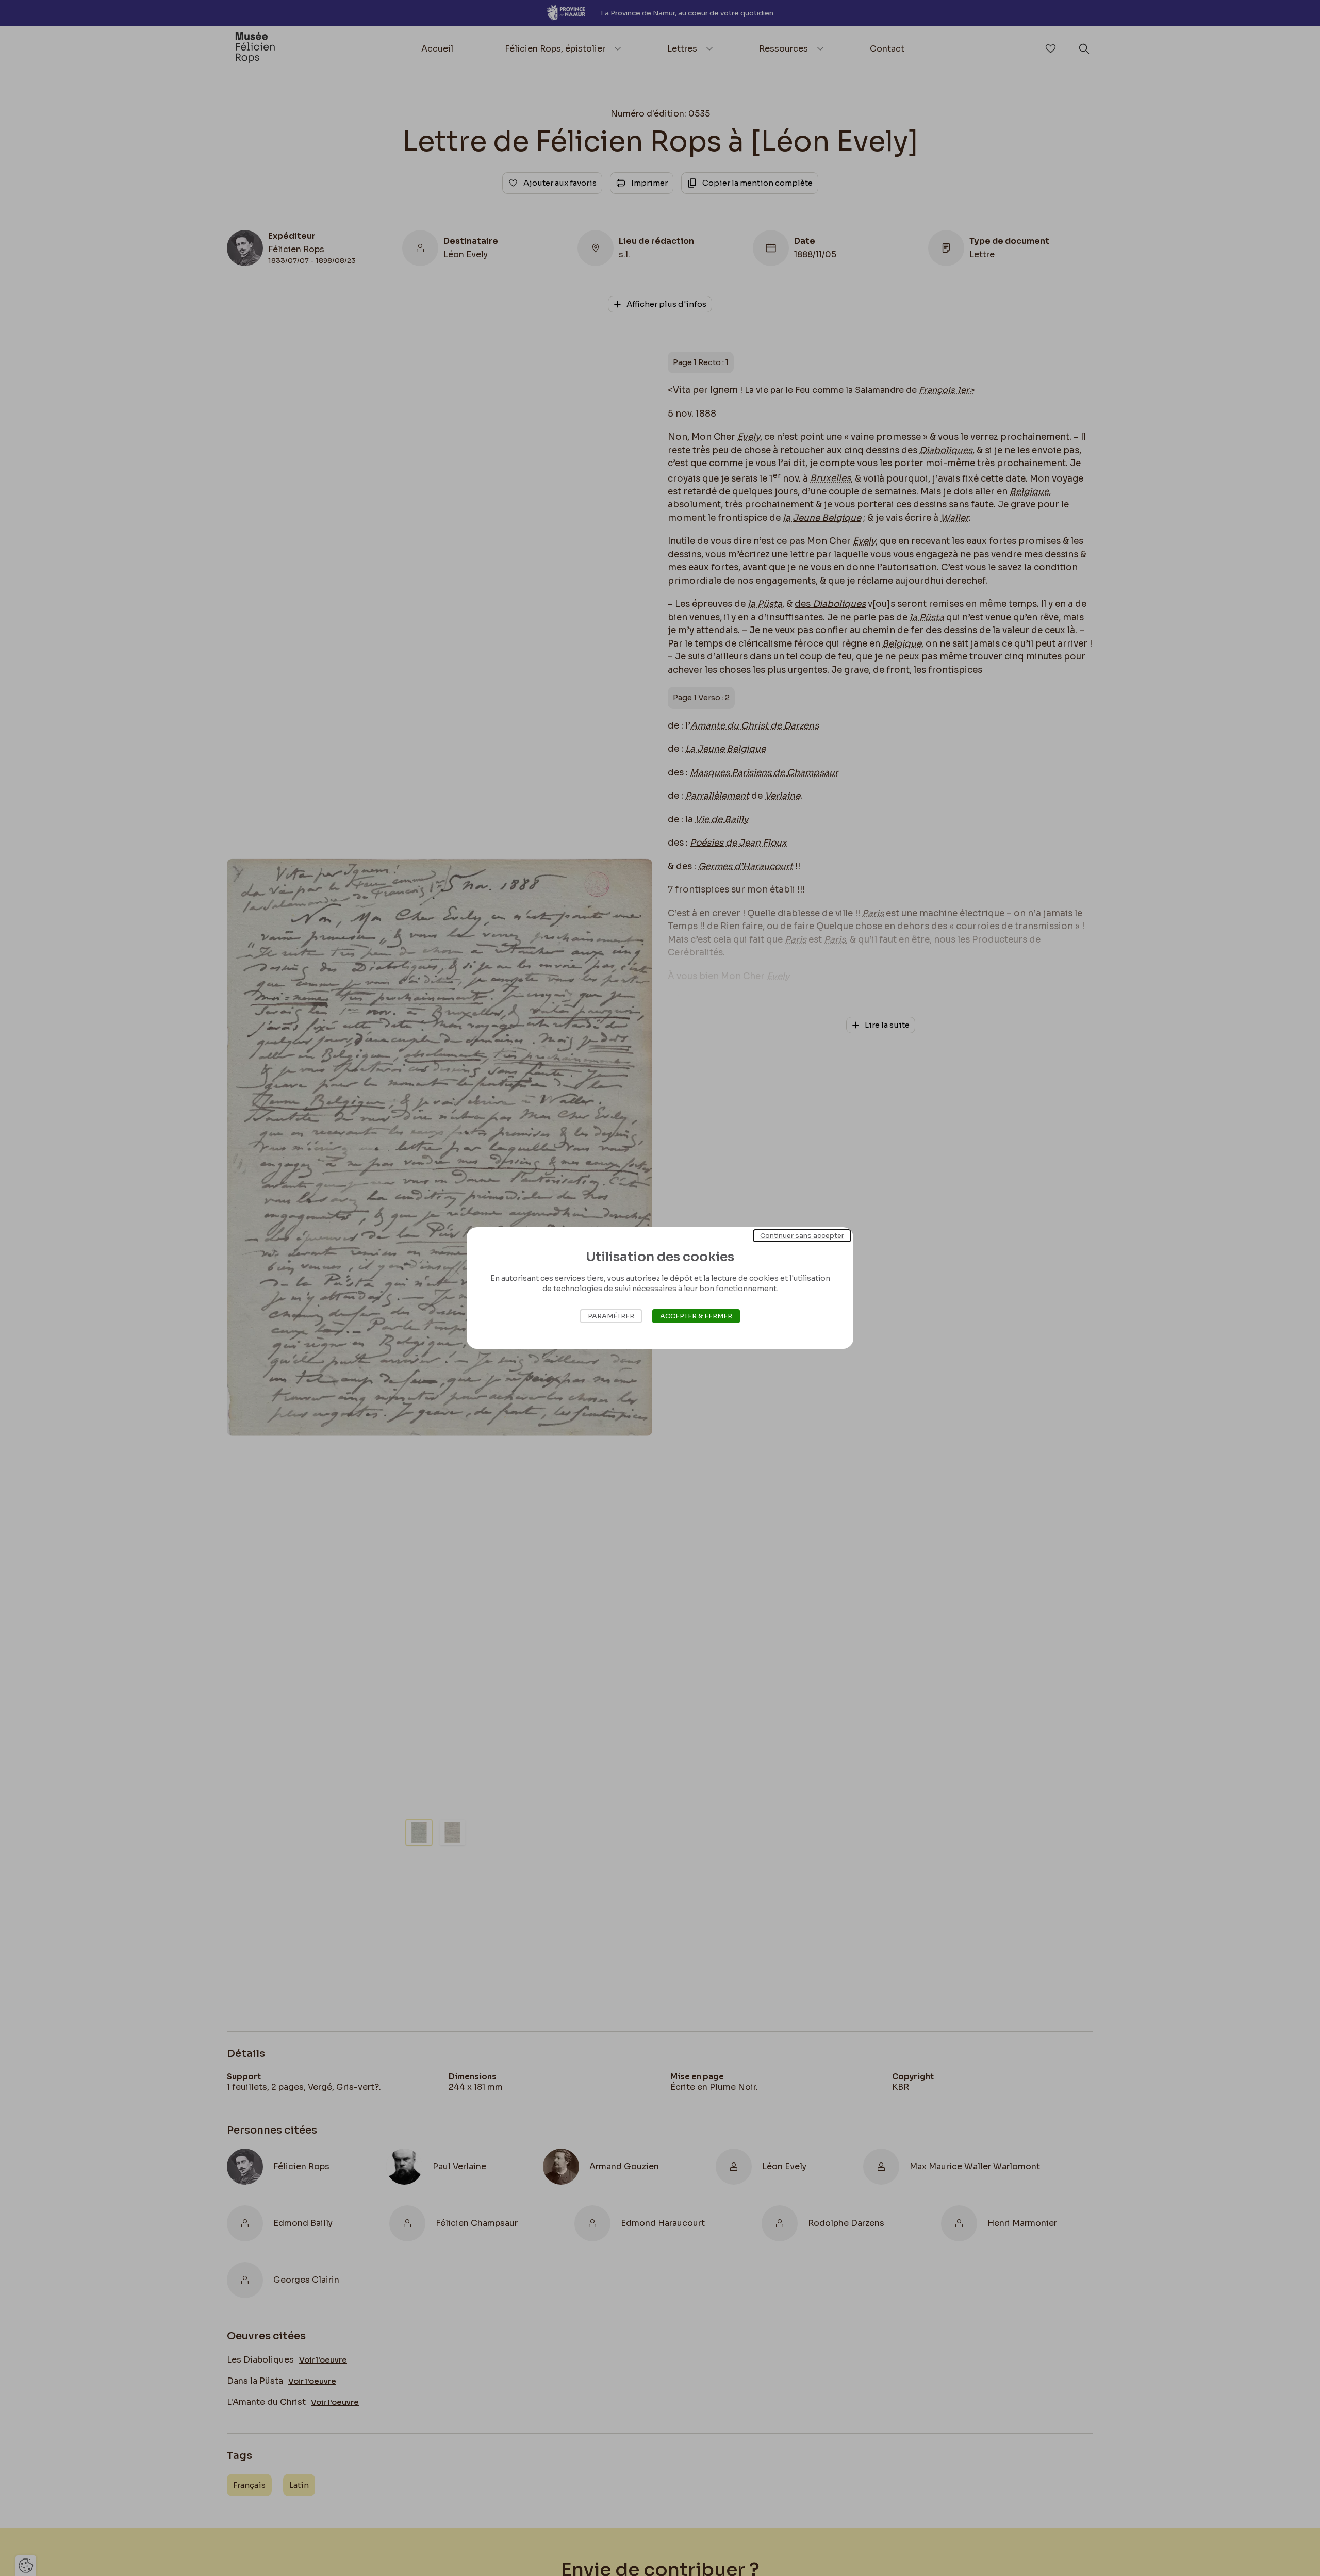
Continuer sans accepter (802, 1236)
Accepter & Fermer (696, 1316)
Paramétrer (611, 1316)
